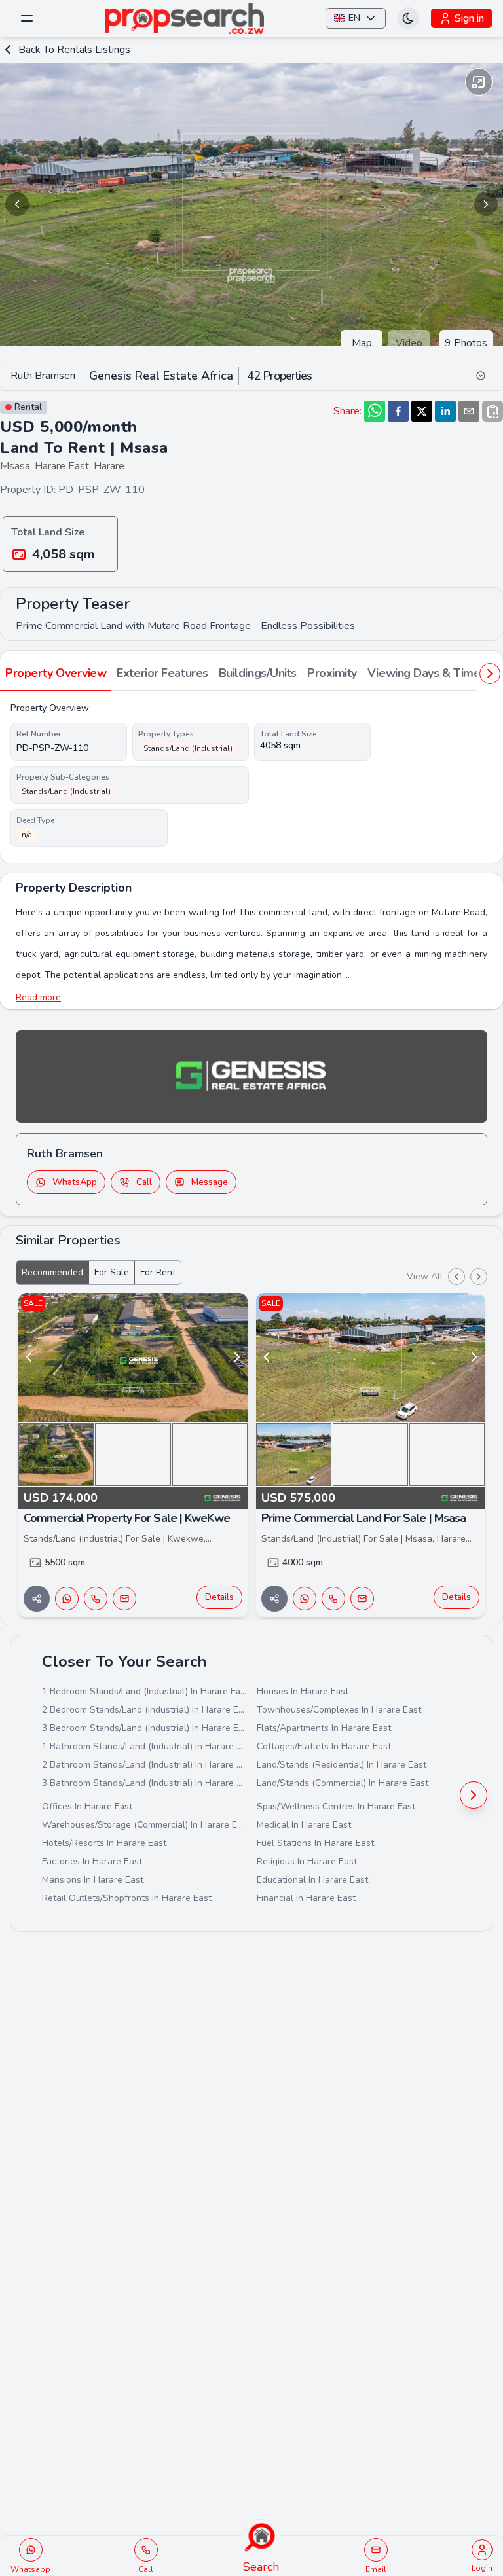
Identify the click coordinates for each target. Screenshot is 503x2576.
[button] (303, 2467)
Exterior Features (162, 673)
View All (425, 1276)
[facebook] (398, 411)
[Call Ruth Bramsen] (96, 1599)
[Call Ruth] (146, 2550)
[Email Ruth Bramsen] (124, 1599)
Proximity (332, 673)
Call (144, 1182)
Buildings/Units (258, 673)
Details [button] (219, 1597)
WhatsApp (75, 1182)
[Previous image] (17, 204)
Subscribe (350, 2496)
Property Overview (56, 673)
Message (210, 1182)
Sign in (469, 18)
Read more (38, 997)
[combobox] (350, 2467)
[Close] (477, 2336)
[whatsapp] (375, 411)
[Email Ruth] (376, 2550)
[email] (469, 411)
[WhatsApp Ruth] (31, 2550)
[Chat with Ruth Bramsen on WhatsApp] (67, 1599)
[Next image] (486, 204)
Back (74, 50)
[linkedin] (445, 411)
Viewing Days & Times (427, 673)
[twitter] (422, 411)
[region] (251, 204)
